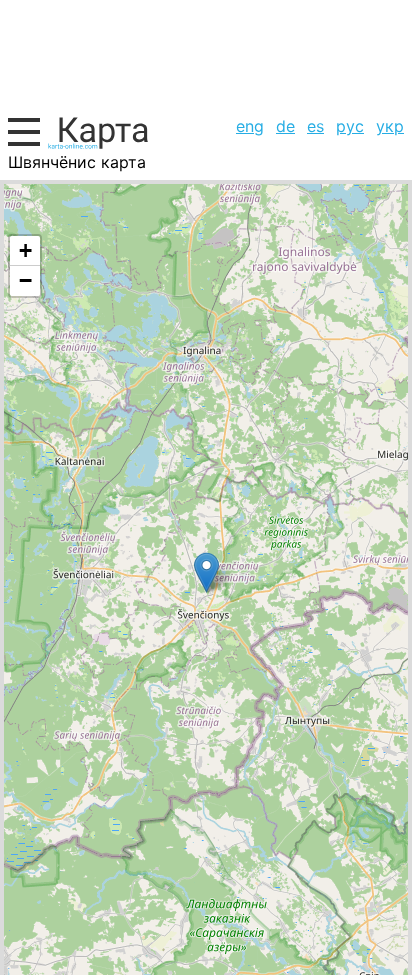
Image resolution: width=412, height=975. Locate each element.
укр (390, 126)
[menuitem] (250, 126)
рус (350, 126)
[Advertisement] (206, 55)
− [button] (25, 280)
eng (250, 126)
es (315, 126)
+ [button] (25, 250)
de (285, 126)
